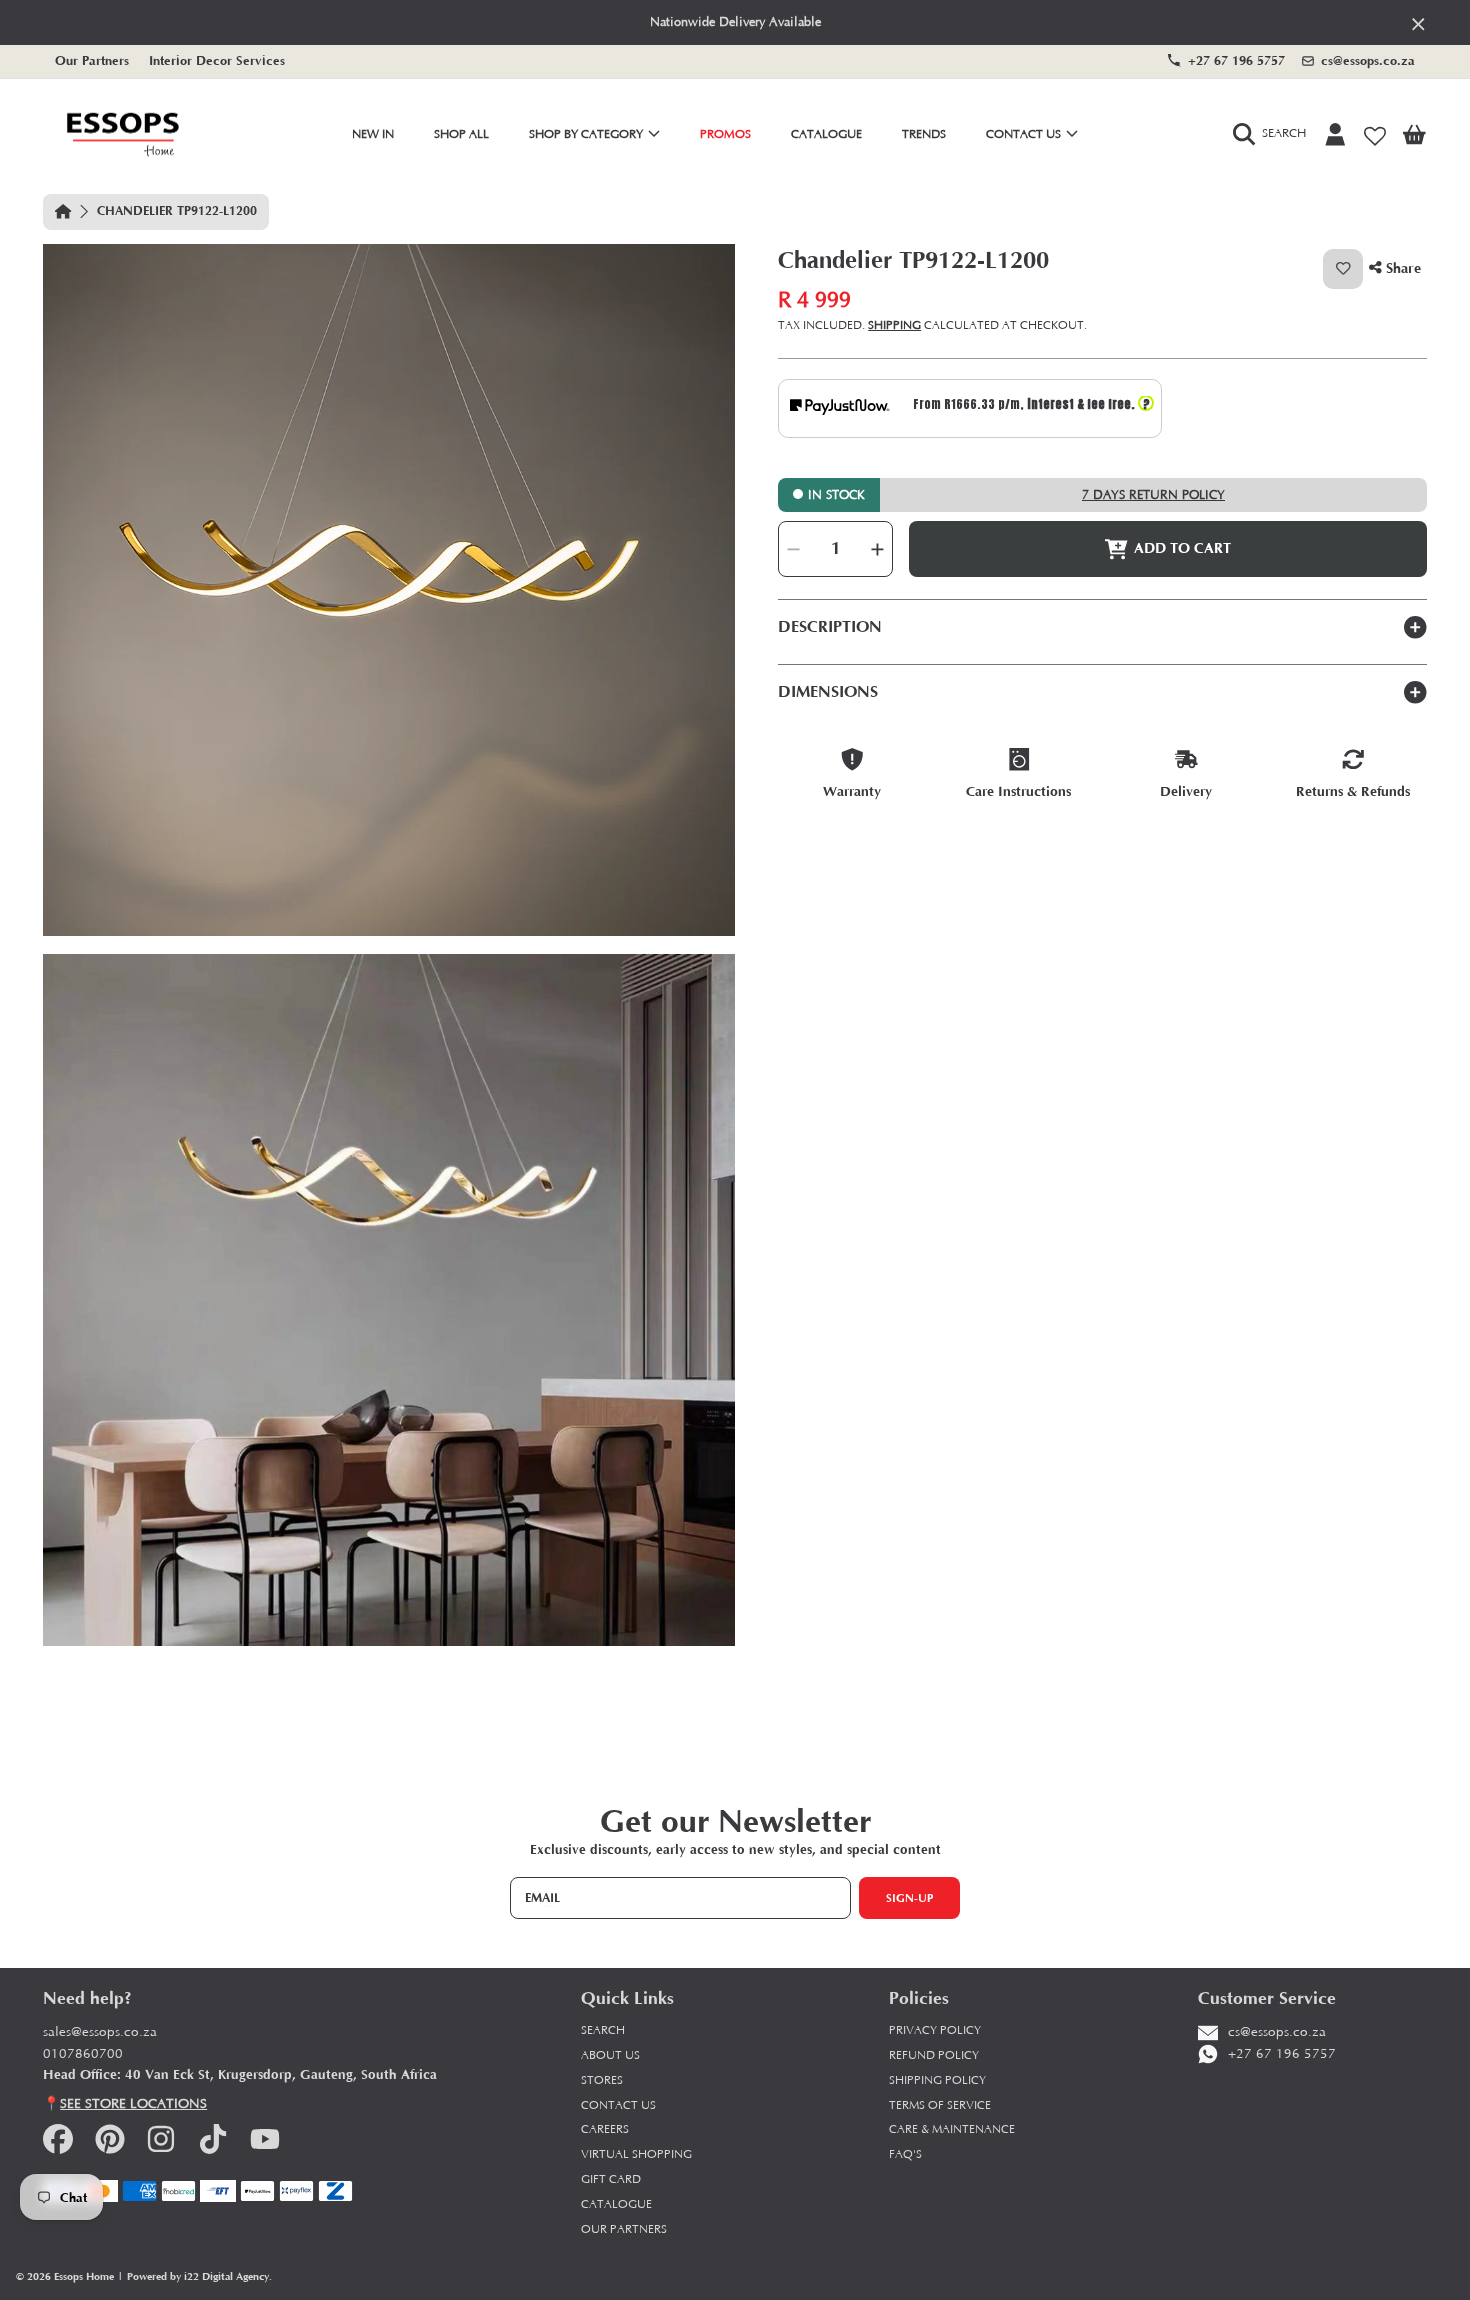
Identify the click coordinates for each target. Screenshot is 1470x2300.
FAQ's (905, 2154)
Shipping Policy (937, 2080)
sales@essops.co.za (100, 2032)
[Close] (1418, 23)
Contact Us (1025, 134)
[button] (1274, 135)
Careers (605, 2129)
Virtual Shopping (636, 2154)
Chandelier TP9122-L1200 (177, 211)
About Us (610, 2055)
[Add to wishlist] (1343, 269)
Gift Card (611, 2179)
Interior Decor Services (217, 60)
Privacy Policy (935, 2030)
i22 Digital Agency (226, 2276)
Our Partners (92, 60)
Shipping (894, 326)
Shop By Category (587, 134)
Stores (602, 2080)
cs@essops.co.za (1368, 60)
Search (603, 2030)
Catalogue (616, 2204)
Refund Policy (934, 2055)
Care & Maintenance (952, 2129)
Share (1401, 268)
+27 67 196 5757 (1236, 60)
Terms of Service (940, 2105)
